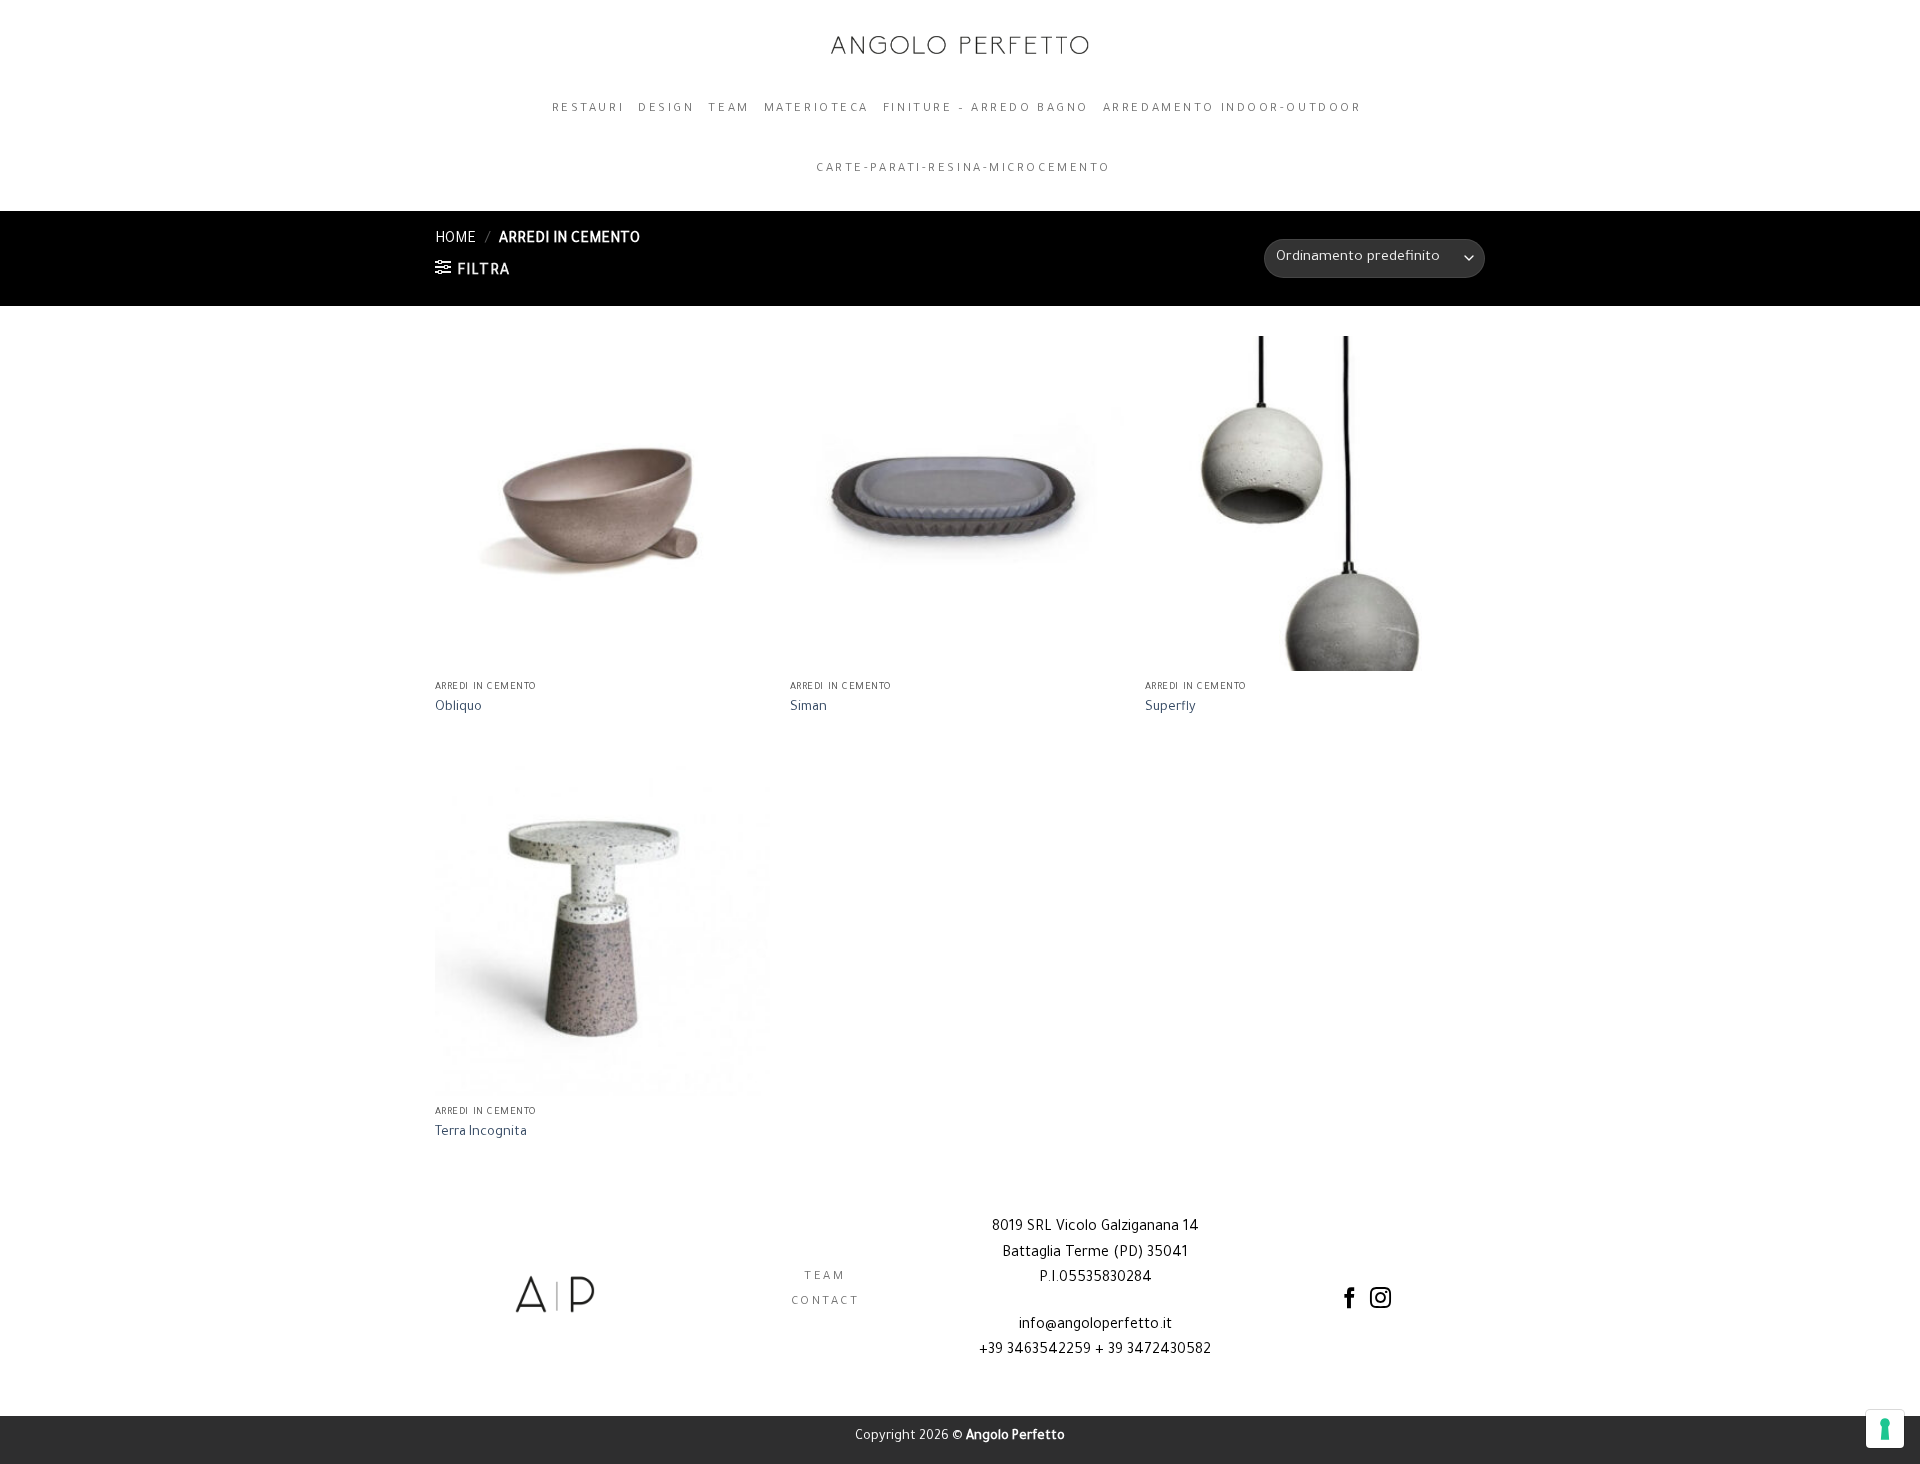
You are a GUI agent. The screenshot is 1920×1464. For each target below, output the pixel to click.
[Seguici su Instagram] (1380, 1299)
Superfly (1170, 708)
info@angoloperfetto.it (1095, 1326)
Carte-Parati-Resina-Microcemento (963, 169)
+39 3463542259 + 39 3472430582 (1095, 1351)
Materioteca (816, 109)
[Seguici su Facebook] (1349, 1299)
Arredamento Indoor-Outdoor (1232, 109)
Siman (808, 708)
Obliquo (458, 708)
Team (728, 109)
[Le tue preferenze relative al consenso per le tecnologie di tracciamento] (1885, 1429)
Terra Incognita (481, 1133)
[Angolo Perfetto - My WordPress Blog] (960, 45)
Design (666, 109)
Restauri (588, 109)
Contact (825, 1302)
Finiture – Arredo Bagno (986, 109)
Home (455, 240)
